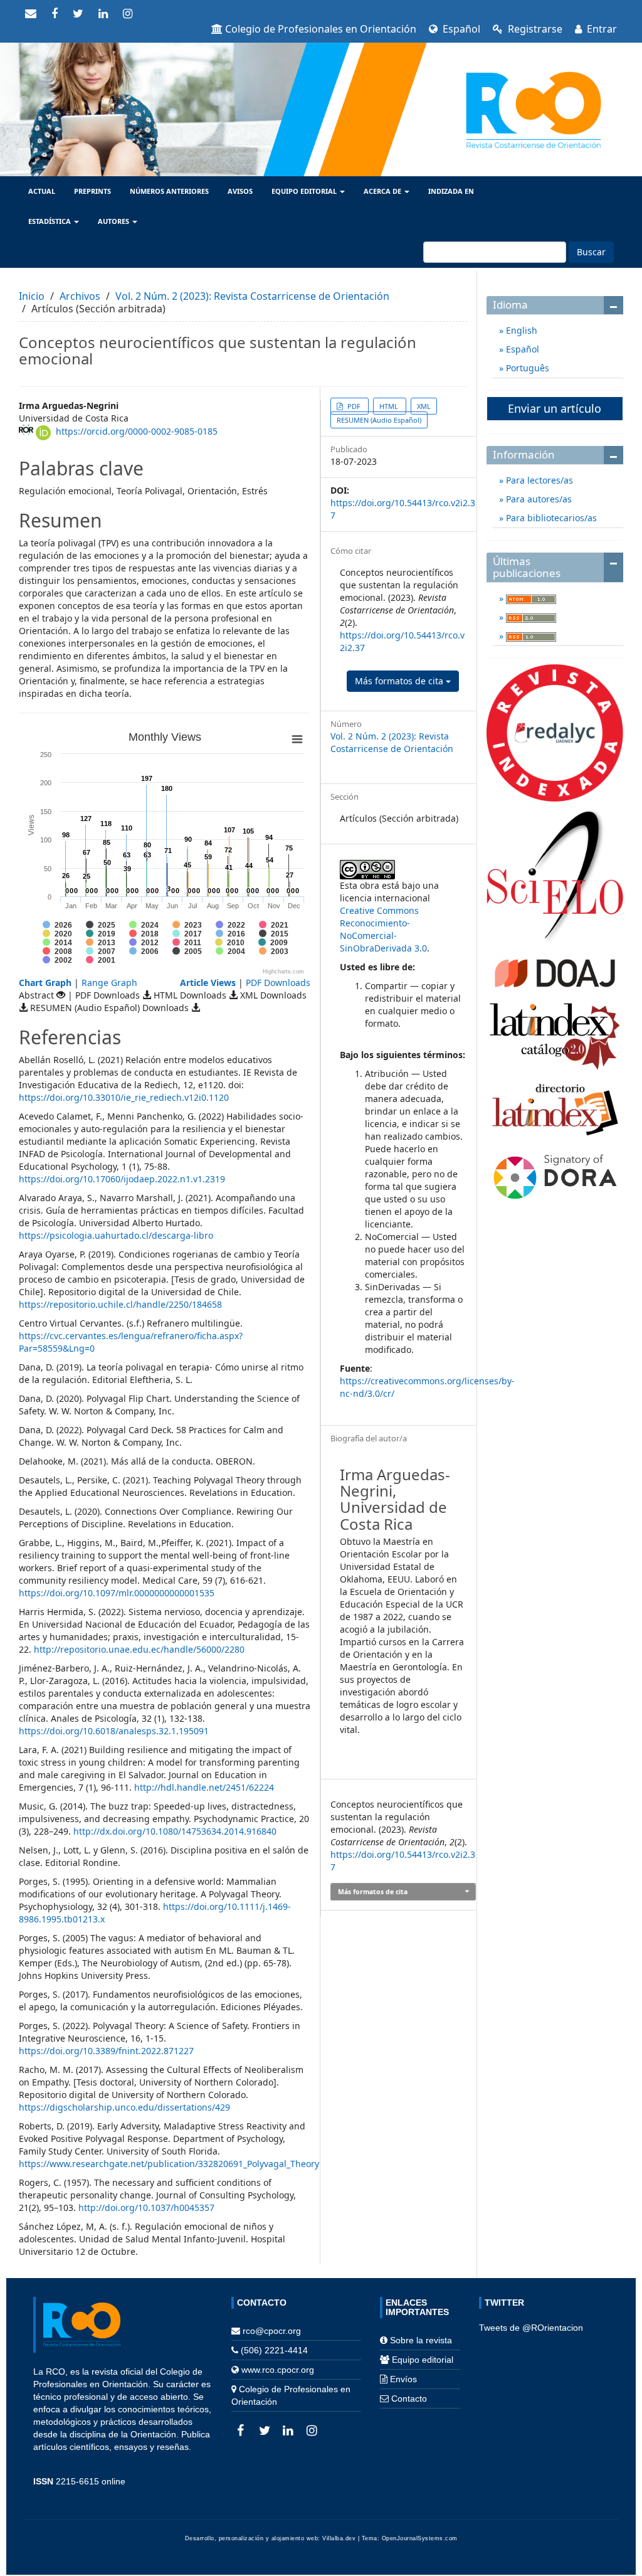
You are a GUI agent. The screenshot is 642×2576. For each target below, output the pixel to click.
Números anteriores (169, 191)
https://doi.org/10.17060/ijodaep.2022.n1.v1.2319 (122, 1179)
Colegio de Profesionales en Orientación (321, 29)
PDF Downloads (278, 983)
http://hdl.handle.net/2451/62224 (204, 1787)
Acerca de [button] (383, 191)
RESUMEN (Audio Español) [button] (379, 420)
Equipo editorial (423, 2360)
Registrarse (534, 29)
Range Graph (109, 983)
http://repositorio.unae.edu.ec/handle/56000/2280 (139, 1649)
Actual (42, 191)
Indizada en (451, 191)
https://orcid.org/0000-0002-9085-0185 (137, 431)
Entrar (601, 29)
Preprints (92, 191)
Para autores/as (538, 499)
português (526, 368)
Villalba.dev (339, 2538)
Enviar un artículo (555, 408)
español (460, 29)
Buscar (591, 252)
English (520, 330)
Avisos (240, 191)
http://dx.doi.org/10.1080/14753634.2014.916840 (175, 1831)
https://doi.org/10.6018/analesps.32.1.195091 (114, 1731)
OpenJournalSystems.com (420, 2538)
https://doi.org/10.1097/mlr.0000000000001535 (117, 1593)
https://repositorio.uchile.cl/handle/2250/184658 (120, 1304)
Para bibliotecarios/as (550, 518)
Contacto (409, 2398)
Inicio (32, 296)
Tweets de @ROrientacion (531, 2328)
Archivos (80, 296)
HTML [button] (390, 406)
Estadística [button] (50, 221)
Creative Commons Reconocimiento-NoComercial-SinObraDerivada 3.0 (383, 929)
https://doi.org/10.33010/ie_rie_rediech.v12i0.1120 (124, 1097)
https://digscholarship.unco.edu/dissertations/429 (124, 2107)
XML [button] (424, 406)
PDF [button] (354, 406)
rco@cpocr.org (272, 2331)
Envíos (403, 2379)
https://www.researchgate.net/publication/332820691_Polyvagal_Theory (169, 2164)
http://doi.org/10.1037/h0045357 (146, 2208)
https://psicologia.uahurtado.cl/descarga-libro (116, 1235)
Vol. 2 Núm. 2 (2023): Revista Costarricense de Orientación (252, 296)
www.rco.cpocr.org (278, 2370)
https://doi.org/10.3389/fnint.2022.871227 (106, 2051)
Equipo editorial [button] (305, 191)
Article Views (208, 983)
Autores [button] (114, 221)
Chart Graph (45, 983)
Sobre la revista (421, 2340)
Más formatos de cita (400, 681)
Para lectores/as (538, 480)
